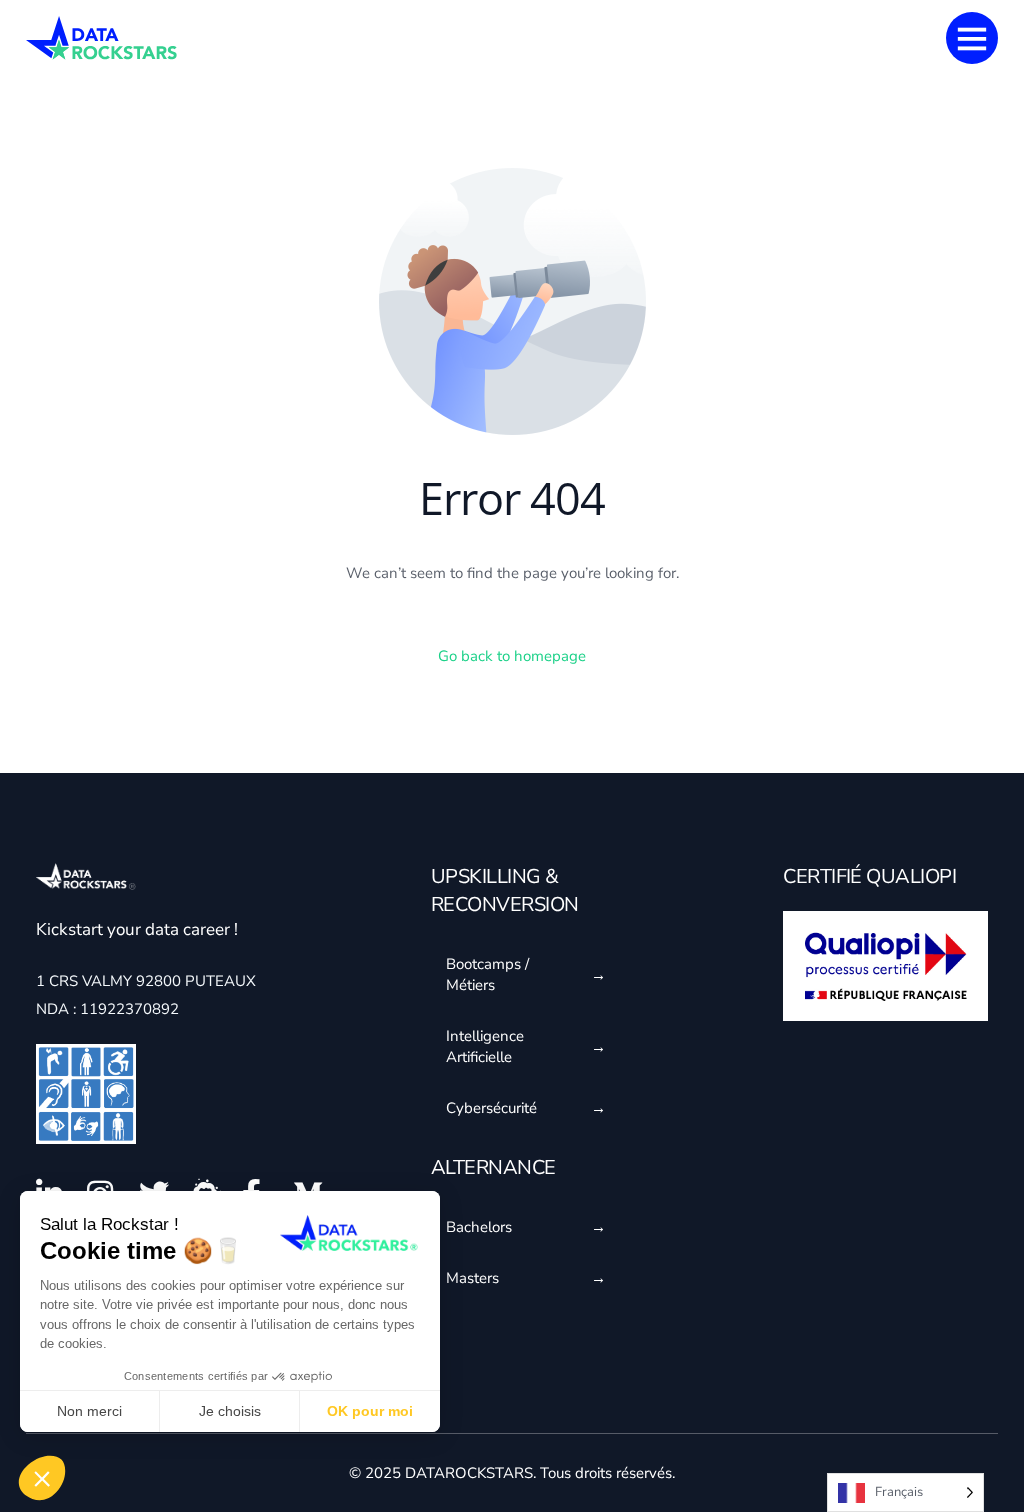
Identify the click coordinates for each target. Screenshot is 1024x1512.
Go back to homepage (512, 656)
